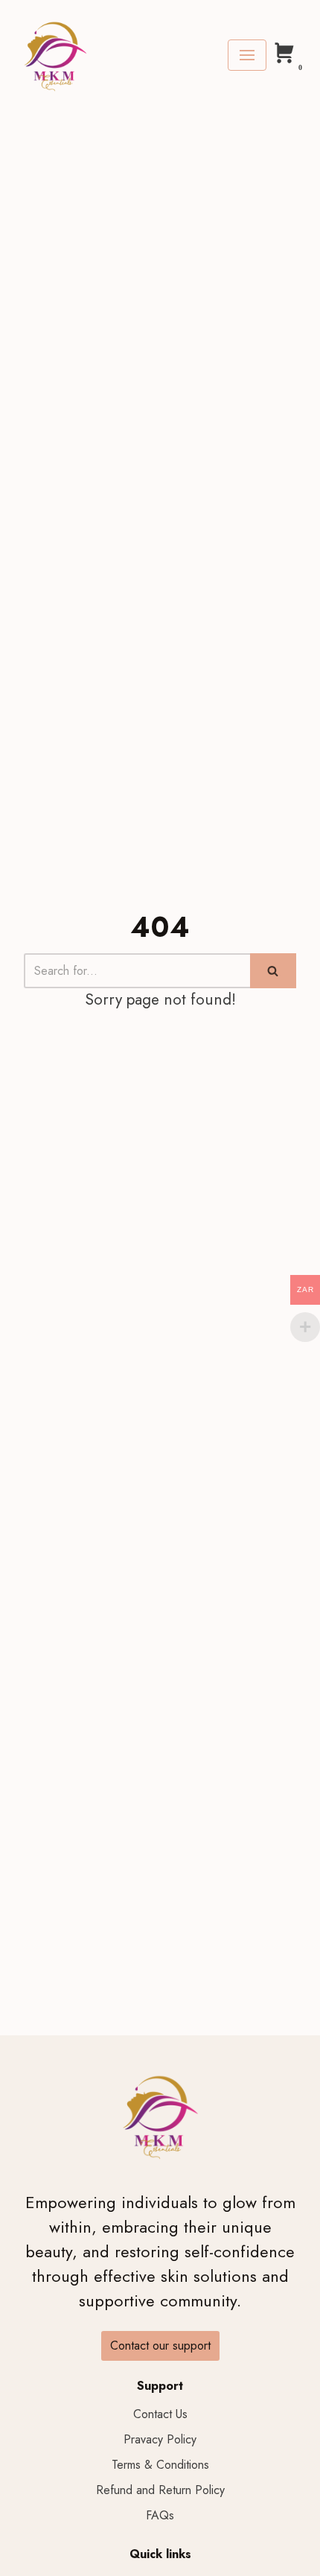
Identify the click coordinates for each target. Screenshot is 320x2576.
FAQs (160, 2515)
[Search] (273, 971)
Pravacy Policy (160, 2439)
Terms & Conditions (160, 2465)
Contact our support (160, 2346)
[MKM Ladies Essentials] (55, 55)
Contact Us (160, 2414)
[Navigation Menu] (247, 55)
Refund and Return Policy (160, 2490)
